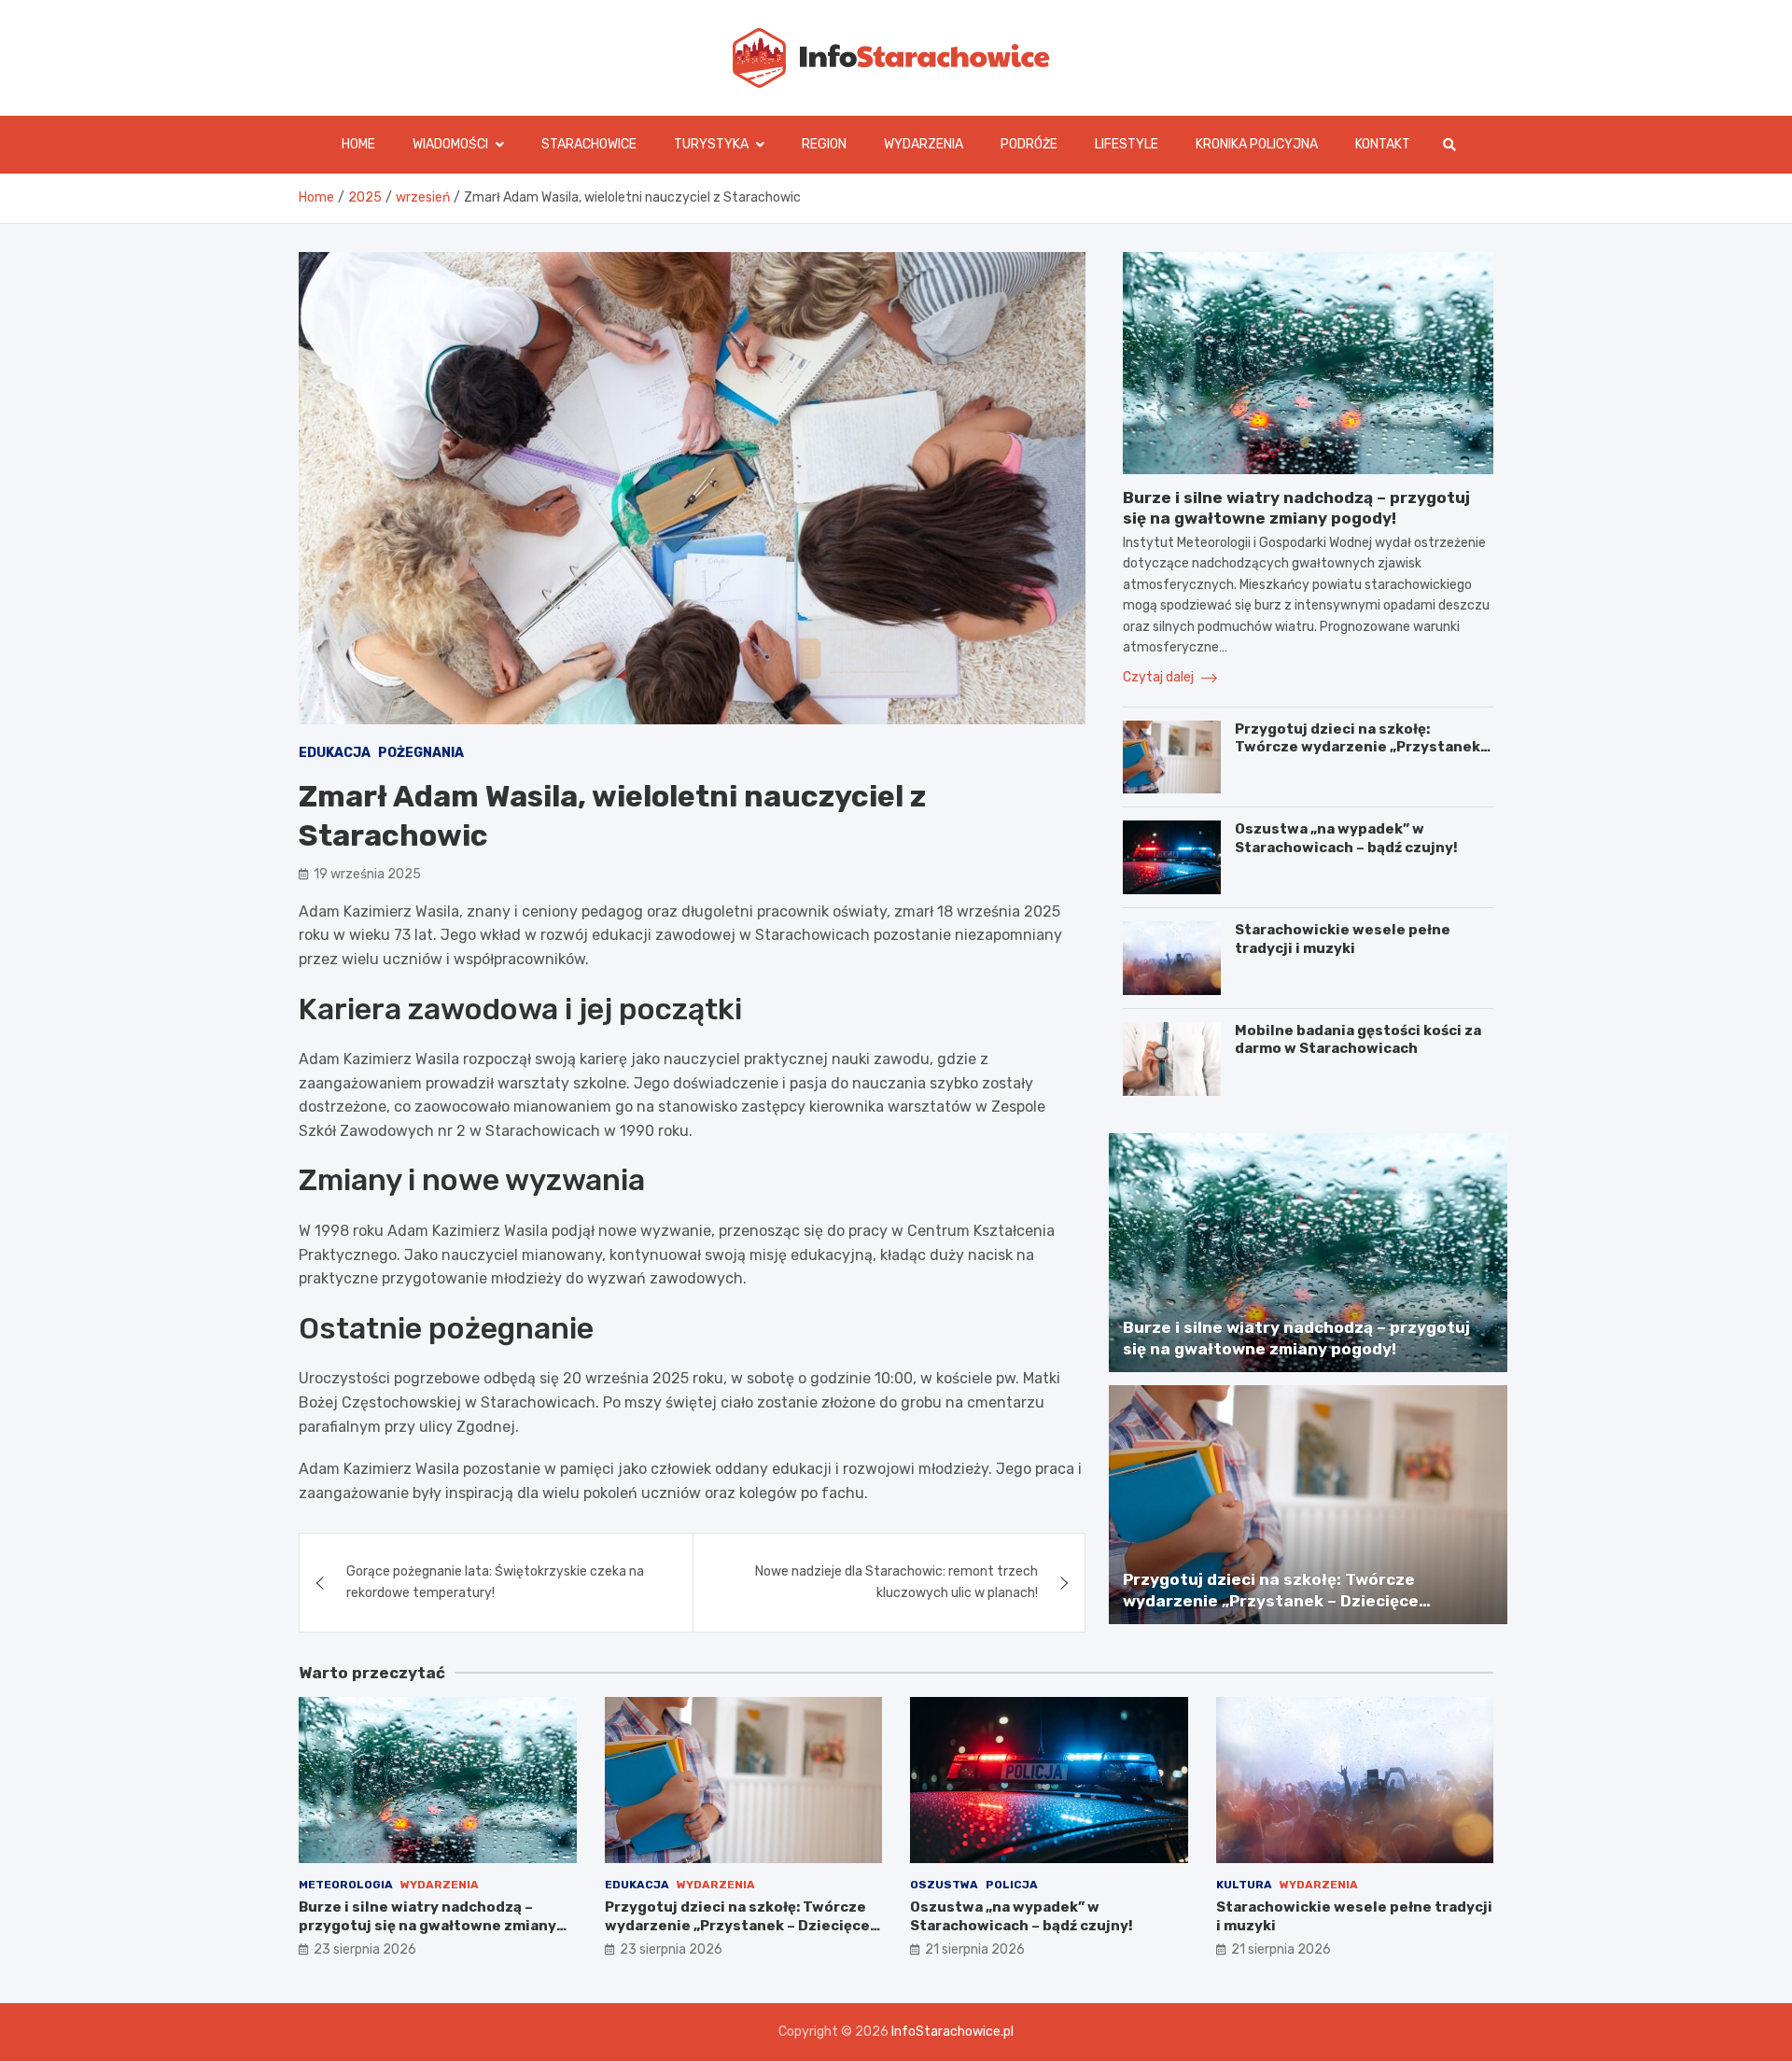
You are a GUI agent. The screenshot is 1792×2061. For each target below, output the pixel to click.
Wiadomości (450, 144)
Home (358, 144)
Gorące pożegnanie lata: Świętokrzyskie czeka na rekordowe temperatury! (495, 1582)
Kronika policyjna (1257, 144)
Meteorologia (346, 1885)
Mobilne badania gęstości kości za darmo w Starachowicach (1358, 1040)
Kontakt (1383, 144)
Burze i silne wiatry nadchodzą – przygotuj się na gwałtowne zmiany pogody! (427, 1925)
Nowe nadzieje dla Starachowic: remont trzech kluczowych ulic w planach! (896, 1582)
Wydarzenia (924, 144)
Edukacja (335, 753)
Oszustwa (944, 1885)
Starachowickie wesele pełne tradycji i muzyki (1343, 939)
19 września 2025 (367, 874)
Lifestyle (1127, 144)
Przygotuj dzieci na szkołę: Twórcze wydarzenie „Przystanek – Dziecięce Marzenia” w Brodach (1363, 747)
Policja (1012, 1885)
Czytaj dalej (1160, 677)
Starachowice (589, 144)
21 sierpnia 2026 (975, 1949)
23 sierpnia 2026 (365, 1949)
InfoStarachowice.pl (952, 2032)
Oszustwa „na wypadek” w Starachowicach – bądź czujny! (1346, 838)
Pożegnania (421, 753)
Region (824, 144)
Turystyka (711, 144)
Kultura (1244, 1885)
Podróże (1029, 144)
